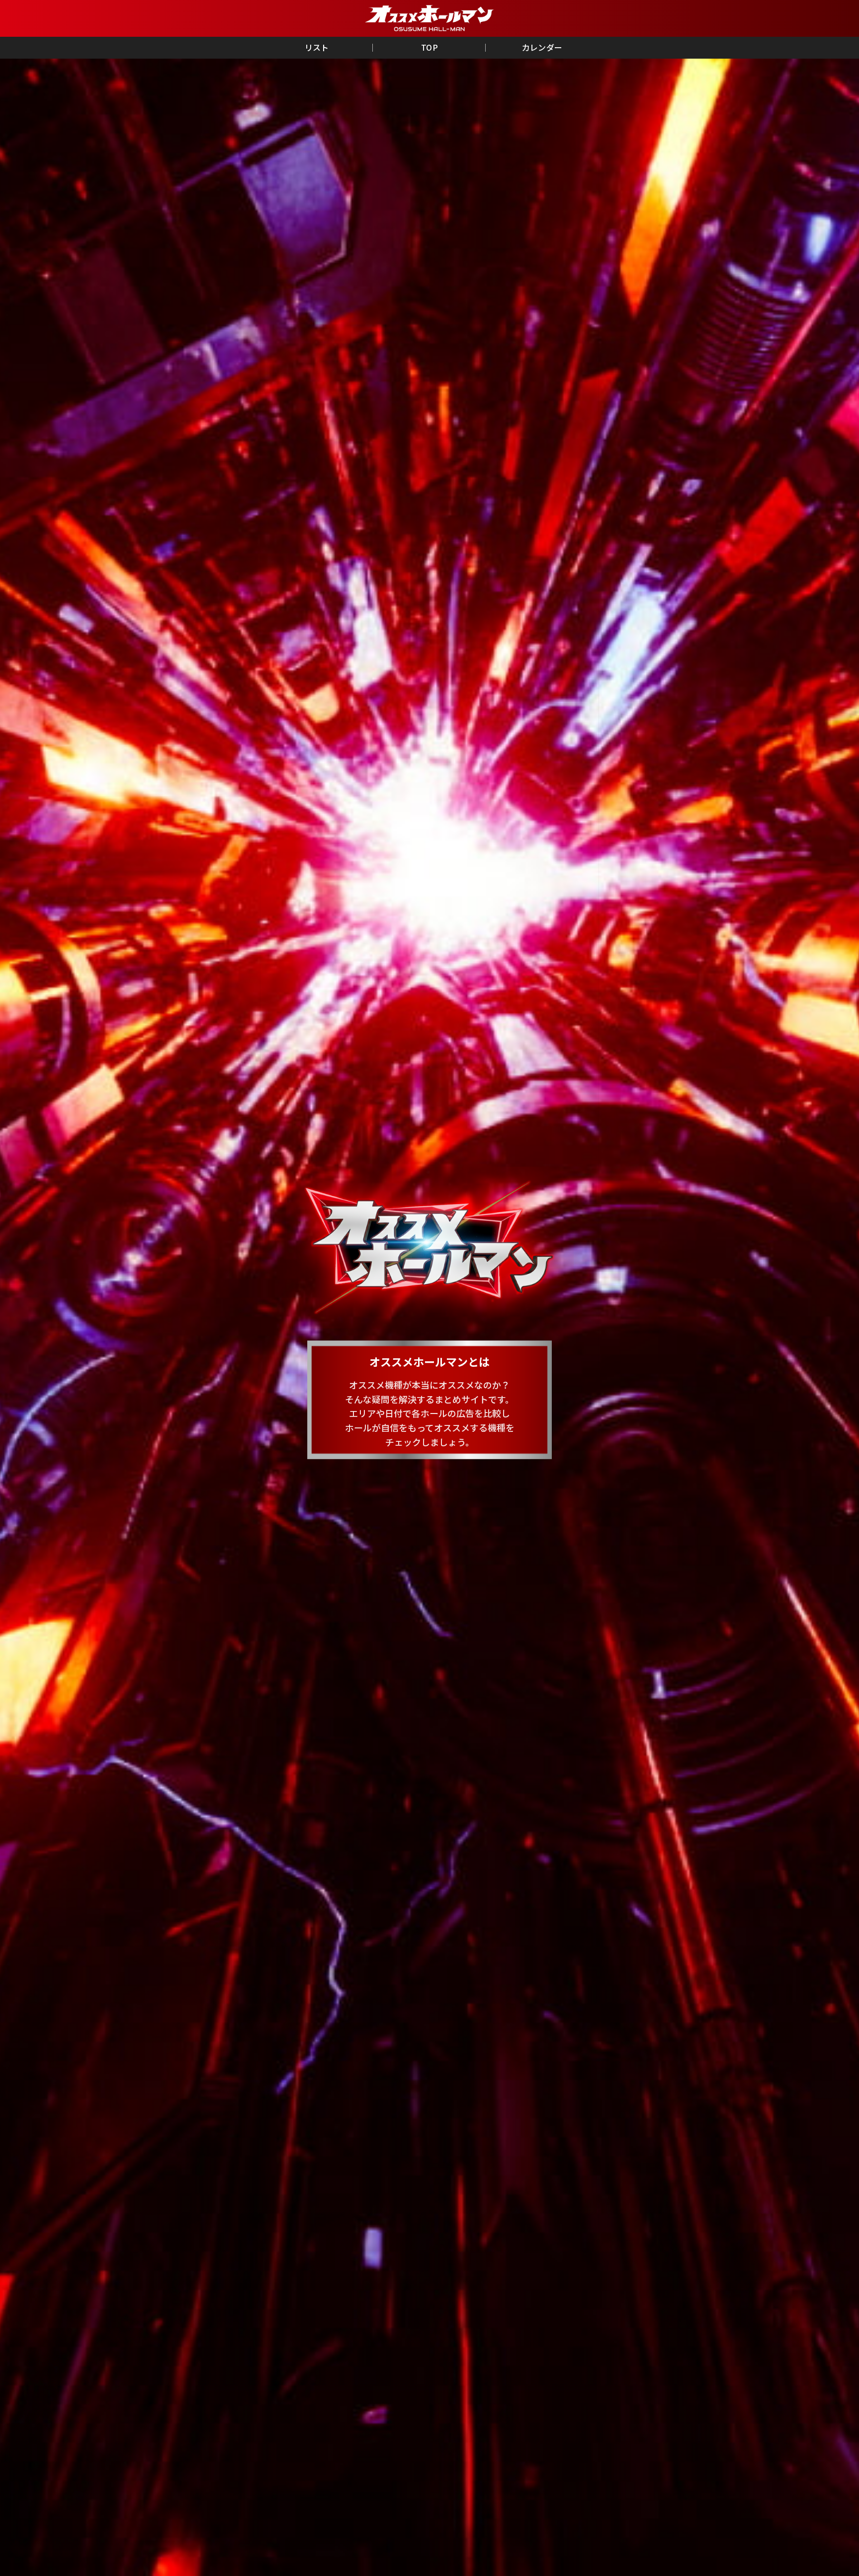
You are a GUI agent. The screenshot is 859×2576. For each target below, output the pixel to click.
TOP (429, 47)
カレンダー (542, 47)
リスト (317, 47)
